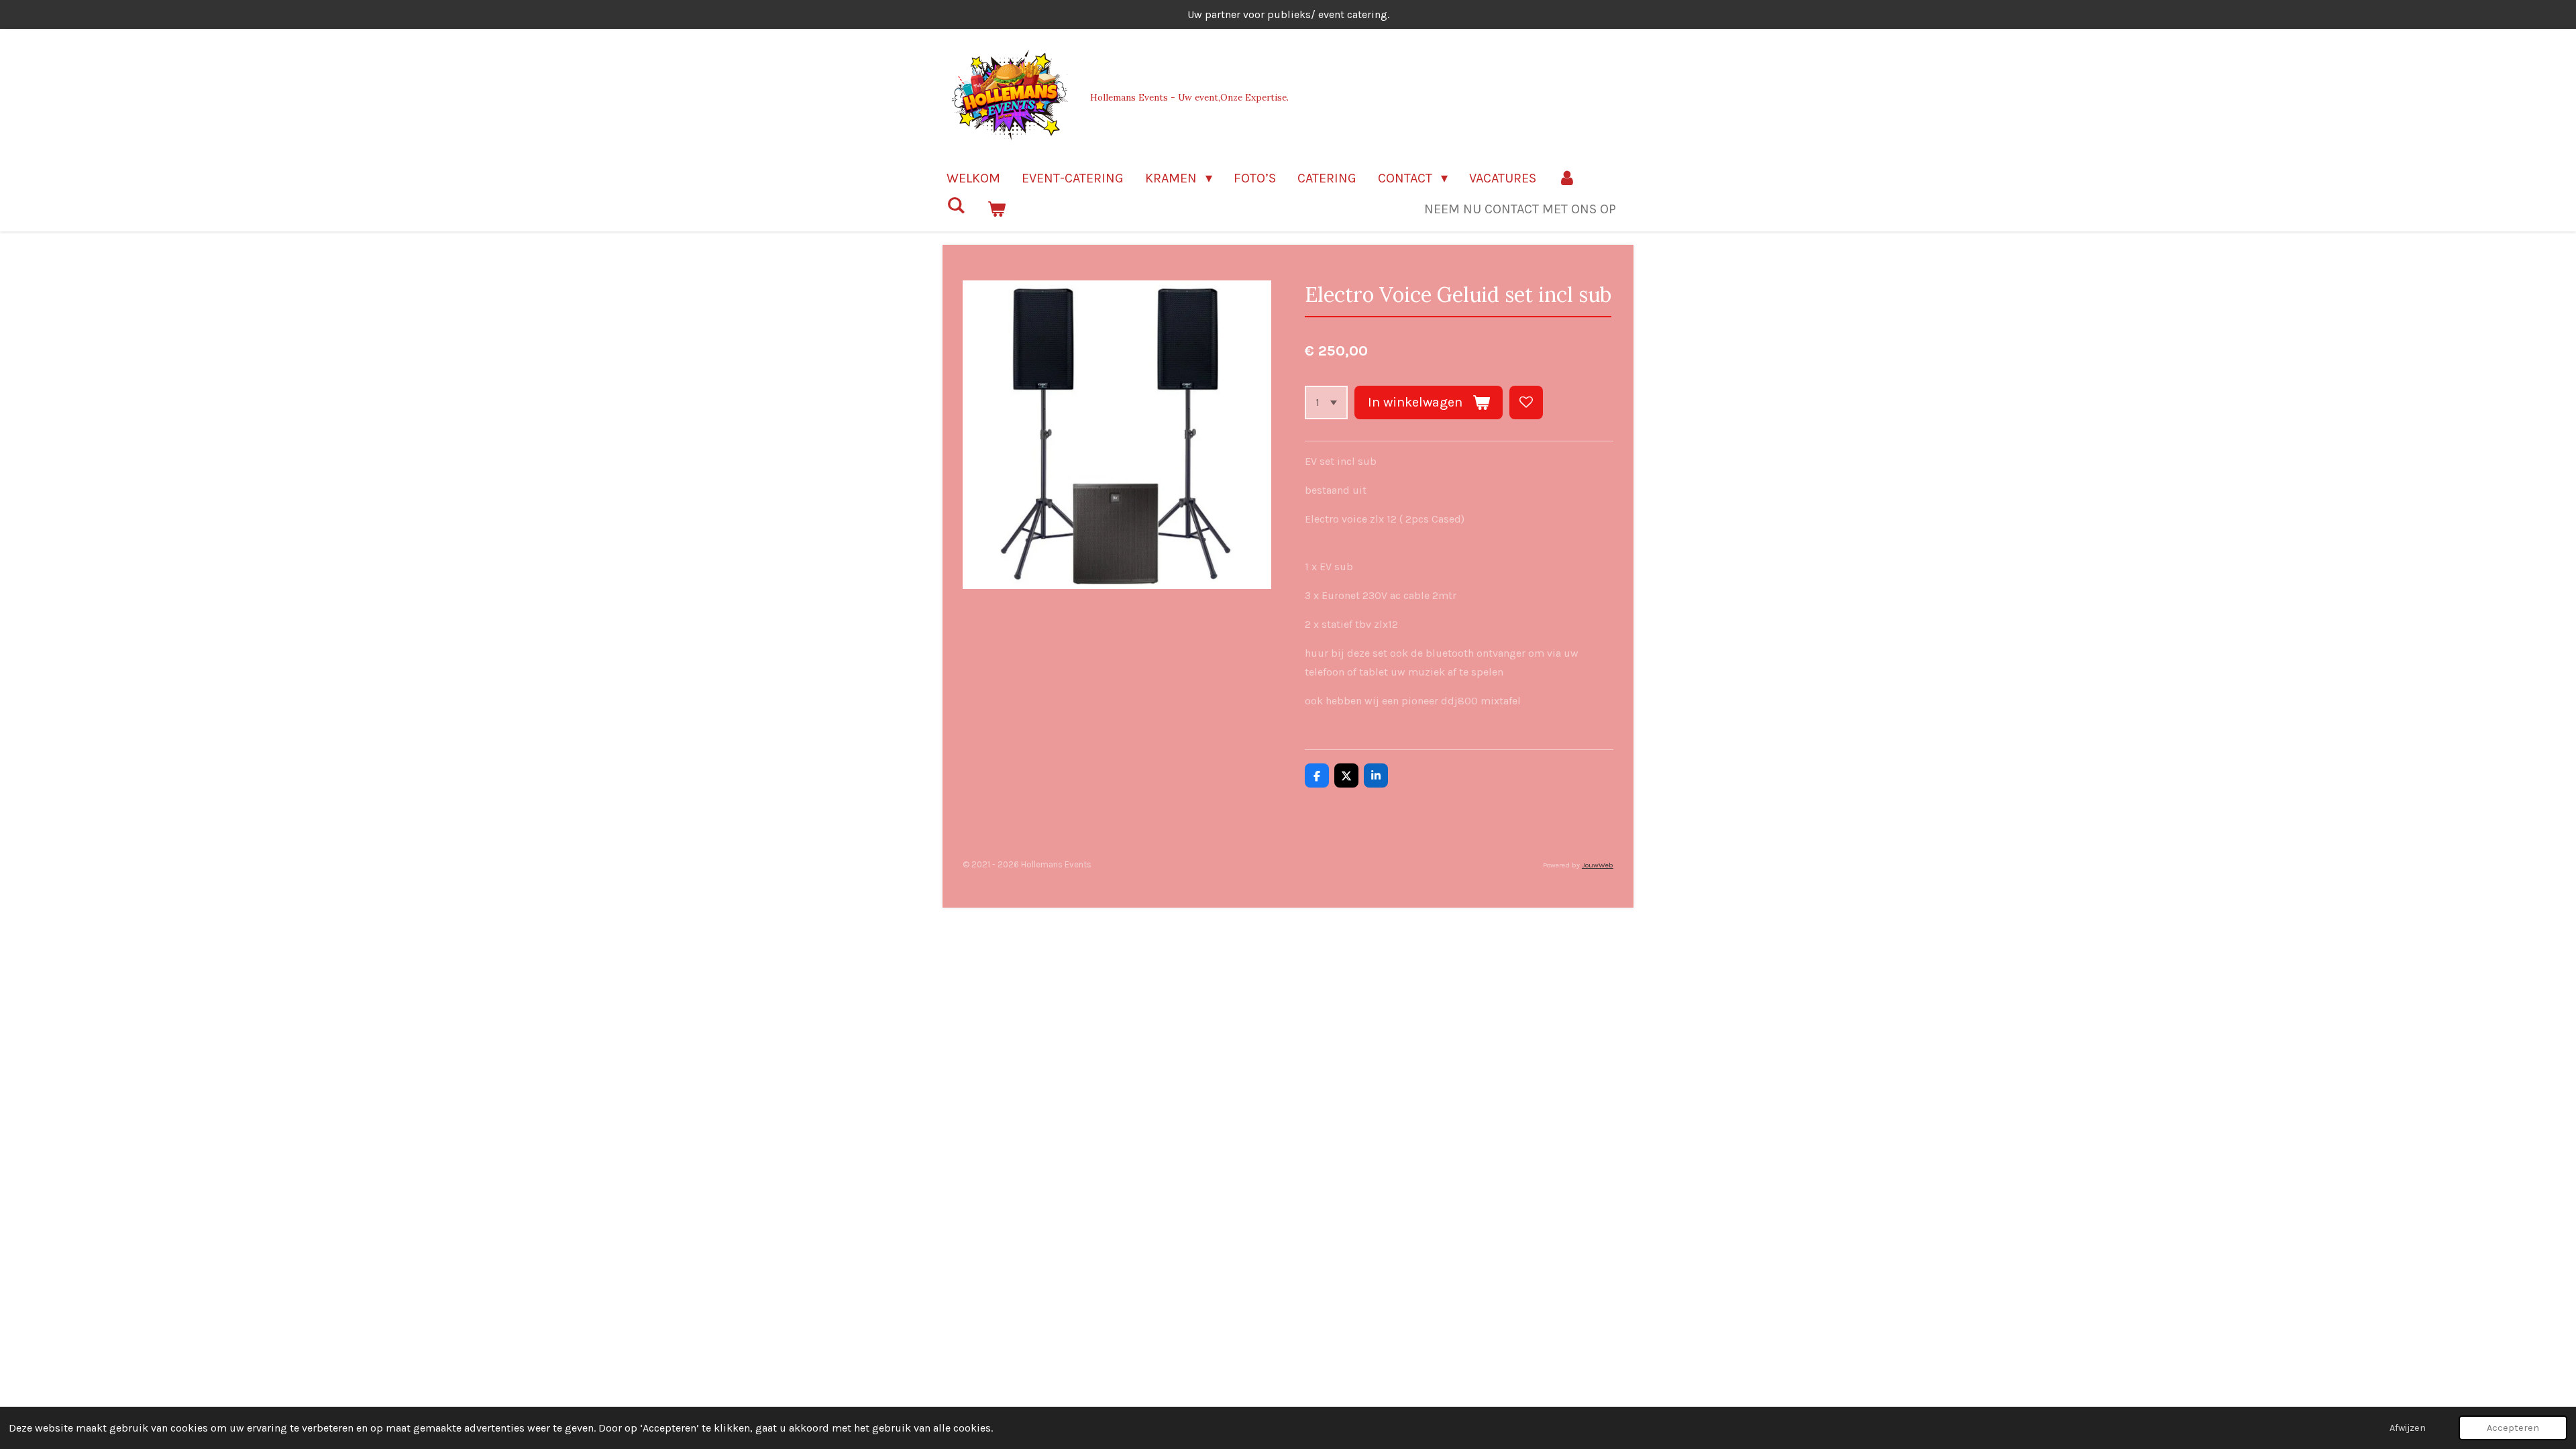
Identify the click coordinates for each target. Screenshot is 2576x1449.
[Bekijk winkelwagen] (996, 209)
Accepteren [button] (2513, 1428)
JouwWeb (1598, 865)
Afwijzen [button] (2408, 1428)
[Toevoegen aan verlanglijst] (1526, 402)
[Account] (1567, 178)
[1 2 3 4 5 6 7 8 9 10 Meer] (1326, 402)
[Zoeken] (956, 206)
